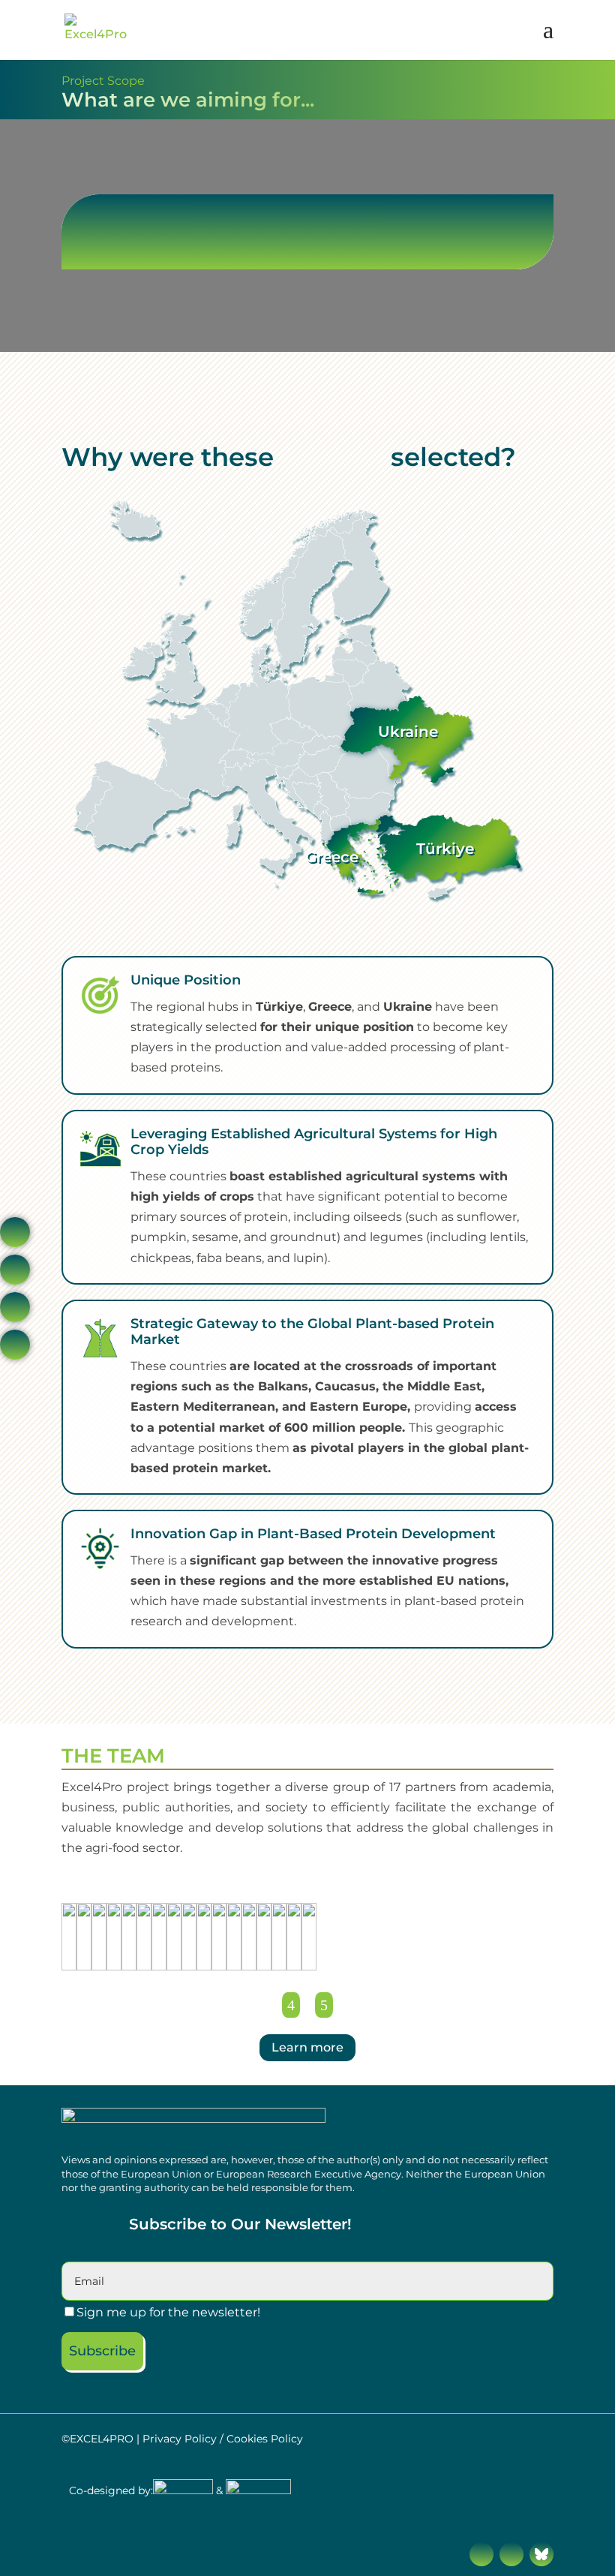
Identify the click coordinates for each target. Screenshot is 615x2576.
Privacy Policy (180, 2439)
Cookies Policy (265, 2439)
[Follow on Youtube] (511, 2554)
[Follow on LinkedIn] (481, 2554)
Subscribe (102, 2351)
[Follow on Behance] (541, 2554)
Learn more (307, 2047)
